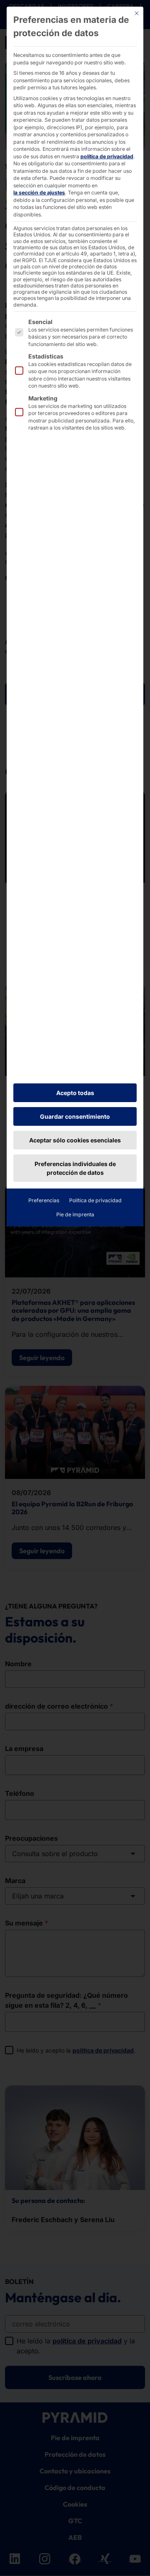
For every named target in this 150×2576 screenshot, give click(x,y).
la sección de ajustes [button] (39, 193)
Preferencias (44, 1200)
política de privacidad (107, 156)
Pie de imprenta (75, 1214)
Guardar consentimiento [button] (75, 1116)
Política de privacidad (95, 1200)
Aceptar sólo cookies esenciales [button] (75, 1140)
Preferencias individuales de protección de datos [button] (75, 1168)
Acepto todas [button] (75, 1093)
